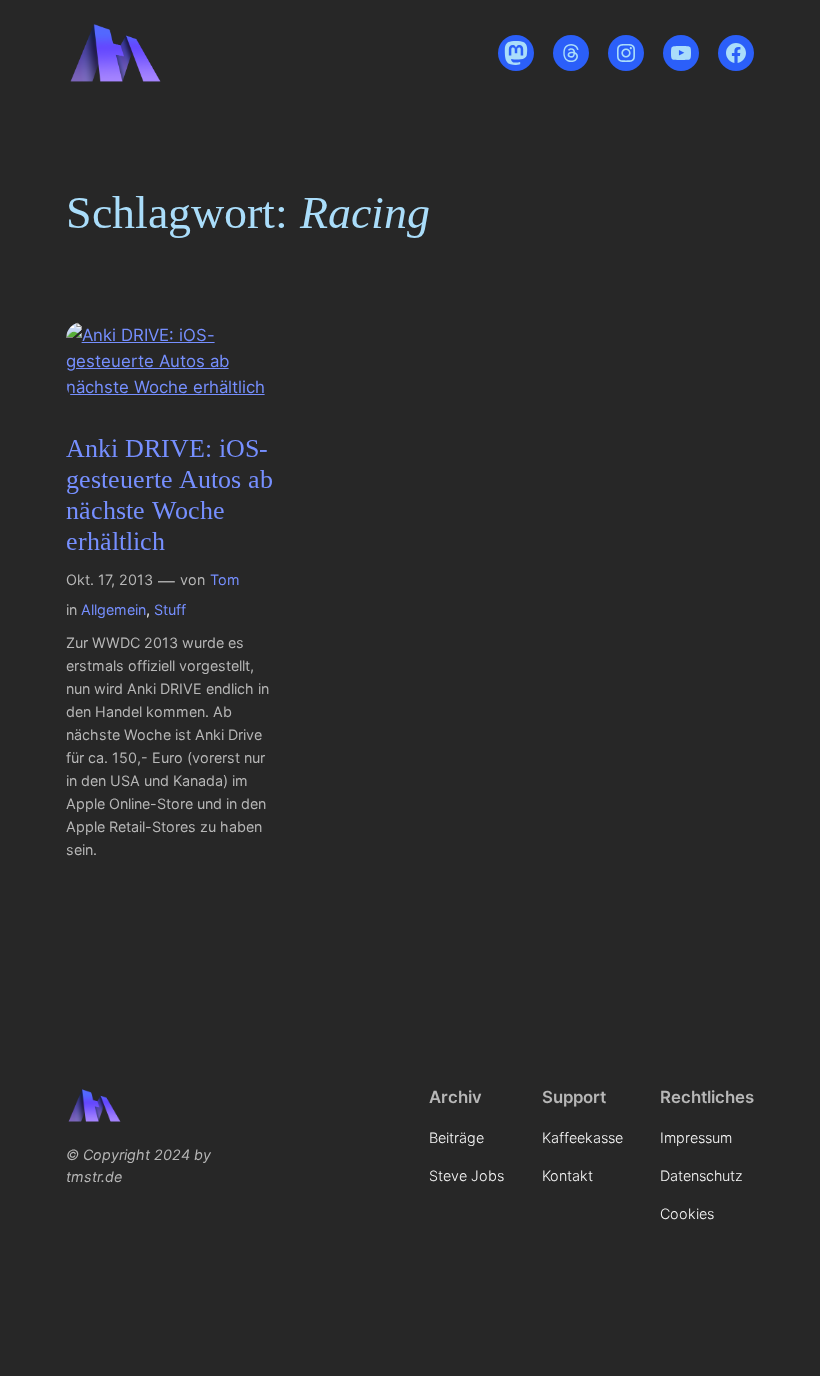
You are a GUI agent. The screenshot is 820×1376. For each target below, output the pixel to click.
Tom (225, 579)
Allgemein (113, 609)
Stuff (170, 609)
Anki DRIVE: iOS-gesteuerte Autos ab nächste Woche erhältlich (169, 495)
